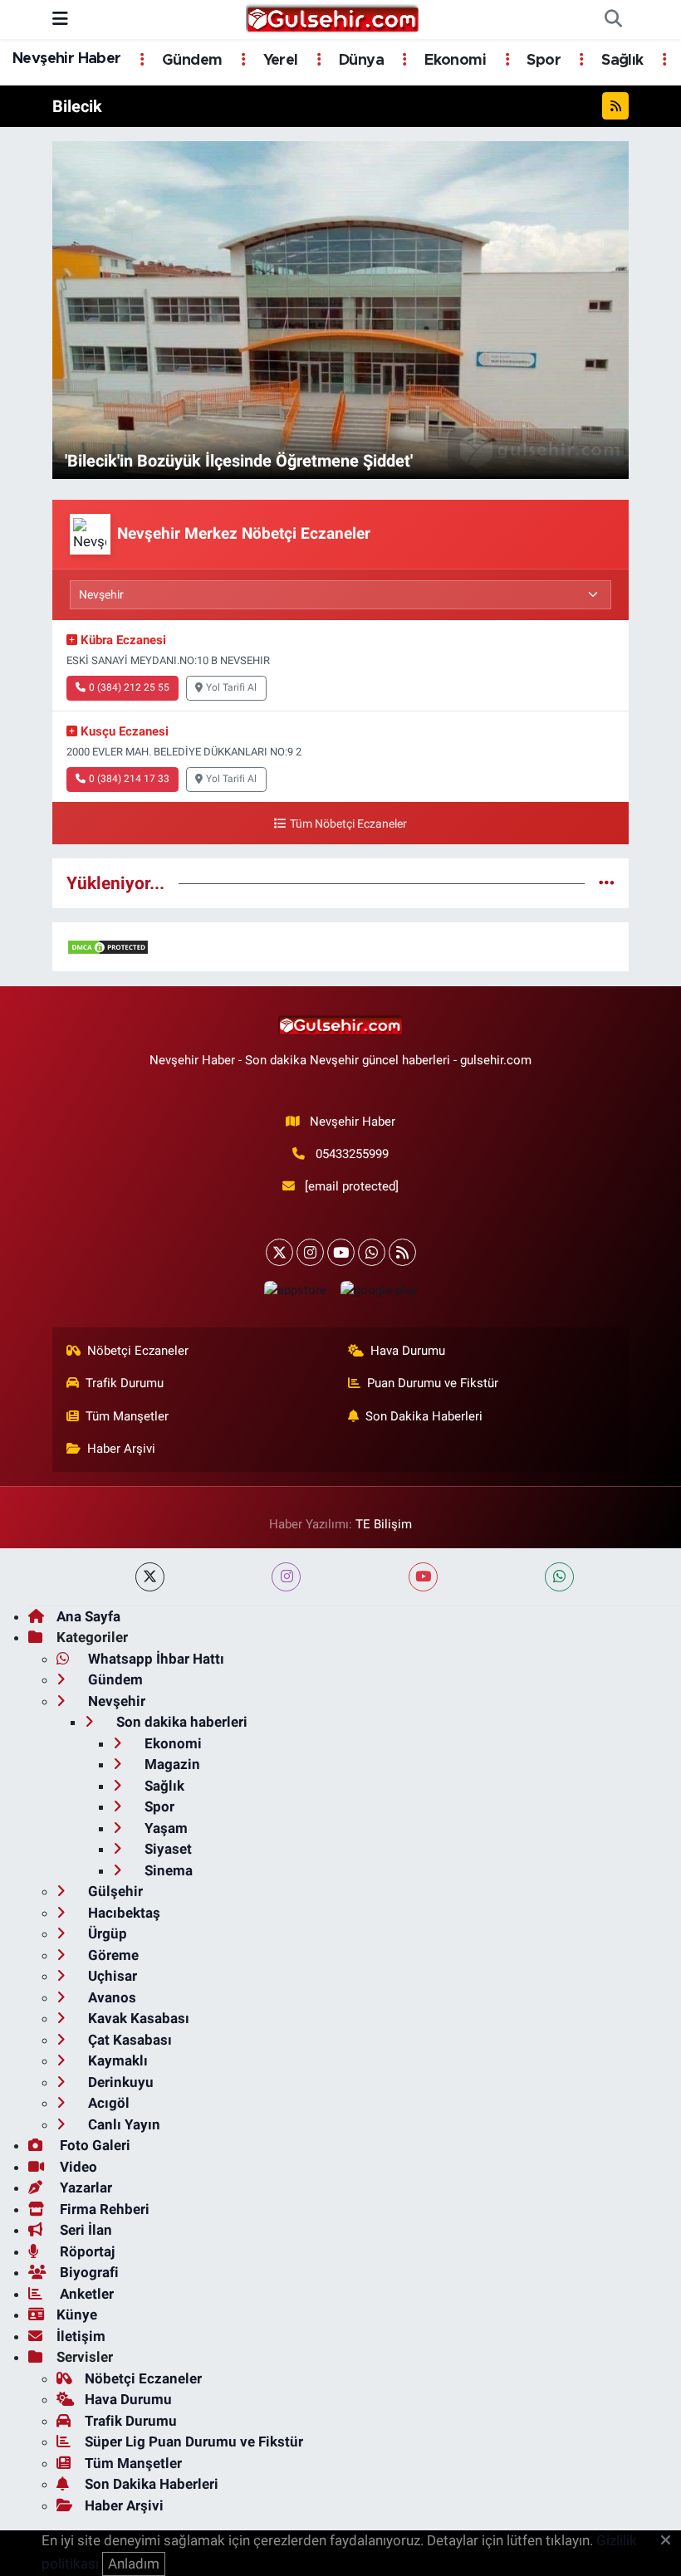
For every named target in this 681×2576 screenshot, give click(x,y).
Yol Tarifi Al (231, 687)
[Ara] (613, 20)
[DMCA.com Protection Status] (108, 946)
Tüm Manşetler (127, 1416)
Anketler (85, 2294)
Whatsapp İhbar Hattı (154, 1659)
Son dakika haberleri (180, 1722)
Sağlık (620, 61)
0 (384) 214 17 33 (129, 779)
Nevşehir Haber (67, 59)
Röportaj (86, 2251)
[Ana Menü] (60, 19)
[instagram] (286, 1577)
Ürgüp (106, 1933)
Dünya (360, 61)
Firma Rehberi (103, 2209)
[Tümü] (607, 882)
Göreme (112, 1955)
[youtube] (423, 1577)
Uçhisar (111, 1976)
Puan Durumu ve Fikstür (433, 1383)
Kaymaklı (116, 2060)
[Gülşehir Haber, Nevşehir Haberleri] (333, 18)
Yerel (278, 61)
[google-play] (379, 1290)
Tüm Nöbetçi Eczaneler (348, 824)
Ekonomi (453, 61)
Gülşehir (114, 1891)
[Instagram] (310, 1252)
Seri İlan (84, 2230)
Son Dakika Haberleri (424, 1416)
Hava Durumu (408, 1351)
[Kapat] (671, 2541)
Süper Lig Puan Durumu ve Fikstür (194, 2442)
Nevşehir (115, 1701)
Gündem (190, 61)
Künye (77, 2314)
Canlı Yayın (122, 2124)
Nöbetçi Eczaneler (138, 1351)
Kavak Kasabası (137, 2018)
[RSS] (402, 1252)
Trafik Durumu (125, 1383)
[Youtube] (341, 1252)
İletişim (81, 2336)
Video (77, 2167)
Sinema (167, 1870)
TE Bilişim (384, 1524)
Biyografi (88, 2272)
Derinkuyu (119, 2082)
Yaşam (164, 1828)
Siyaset (167, 1849)
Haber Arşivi (121, 1449)
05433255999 (352, 1154)
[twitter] (150, 1577)
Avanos (110, 1997)
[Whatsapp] (372, 1252)
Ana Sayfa (88, 1616)
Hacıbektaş (122, 1913)
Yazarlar (84, 2187)
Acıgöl (107, 2103)
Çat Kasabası (128, 2040)
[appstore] (295, 1290)
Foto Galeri (93, 2145)
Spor (542, 61)
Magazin (171, 1764)
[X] (279, 1252)
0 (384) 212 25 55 (129, 687)
